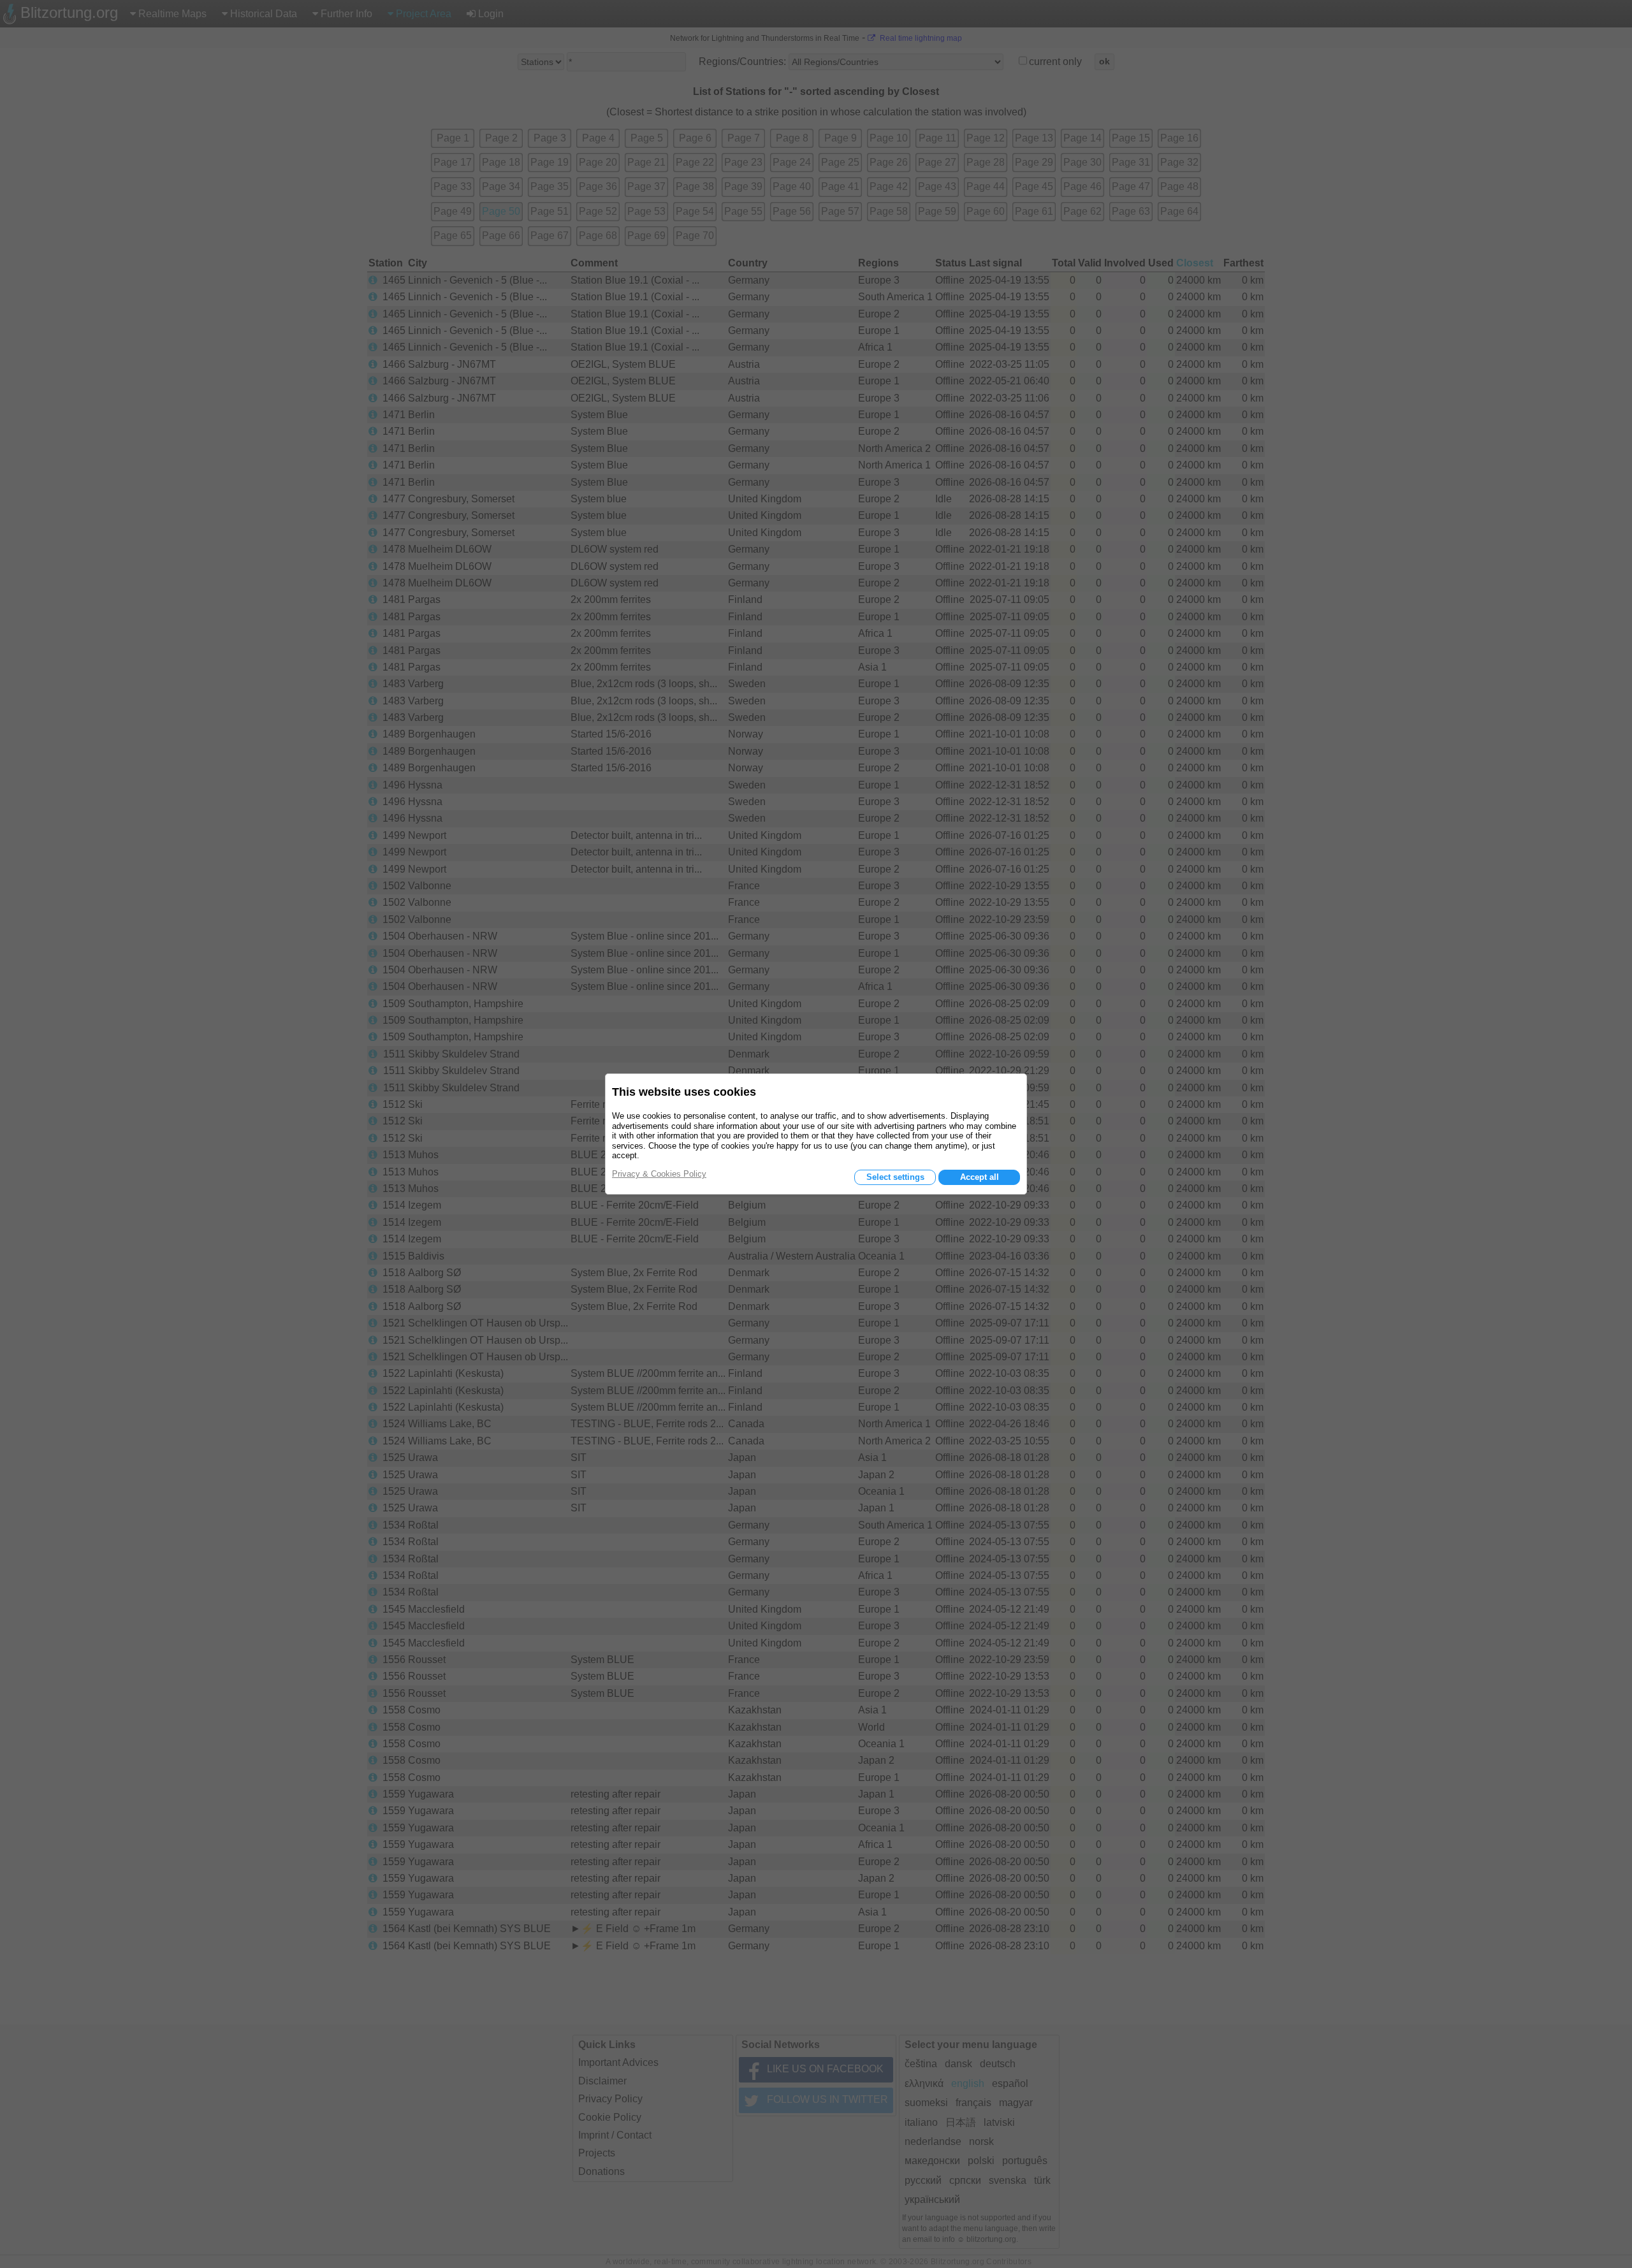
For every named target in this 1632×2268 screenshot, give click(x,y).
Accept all (980, 1177)
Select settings (895, 1177)
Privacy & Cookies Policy (659, 1174)
